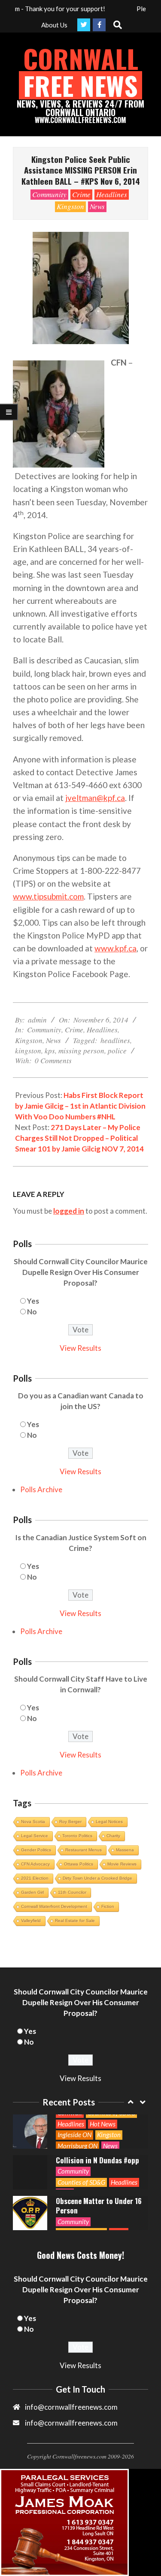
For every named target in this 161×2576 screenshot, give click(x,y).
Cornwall (123, 2213)
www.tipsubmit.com (48, 896)
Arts (63, 2213)
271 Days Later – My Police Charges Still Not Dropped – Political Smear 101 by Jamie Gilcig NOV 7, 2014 (79, 1138)
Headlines (112, 194)
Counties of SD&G (81, 2144)
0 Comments (53, 1060)
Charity (113, 1836)
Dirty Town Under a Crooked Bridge (97, 1878)
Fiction (108, 1906)
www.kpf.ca (115, 948)
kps (50, 1051)
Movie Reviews (122, 1864)
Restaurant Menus (84, 1850)
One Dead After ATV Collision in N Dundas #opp (97, 2117)
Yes (33, 1301)
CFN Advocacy (35, 1864)
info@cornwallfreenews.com (71, 2423)
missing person (81, 1051)
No (32, 1312)
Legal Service (35, 1836)
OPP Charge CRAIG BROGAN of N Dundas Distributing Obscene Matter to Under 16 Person (99, 2157)
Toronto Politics (77, 1836)
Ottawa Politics (79, 1864)
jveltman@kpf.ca (95, 798)
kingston (28, 1051)
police (117, 1051)
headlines (115, 1040)
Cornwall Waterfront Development (54, 1906)
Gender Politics (36, 1850)
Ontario (125, 2225)
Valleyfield (31, 1921)
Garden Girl (32, 1892)
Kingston (70, 206)
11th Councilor (72, 1892)
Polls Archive (41, 1489)
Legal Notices (109, 1822)
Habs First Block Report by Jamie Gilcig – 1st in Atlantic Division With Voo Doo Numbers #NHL (80, 1106)
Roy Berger (70, 1822)
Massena (125, 1850)
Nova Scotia (33, 1822)
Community (49, 194)
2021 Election (35, 1878)
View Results (80, 1348)
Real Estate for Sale (75, 1921)
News (97, 206)
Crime (81, 194)
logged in (69, 1211)
